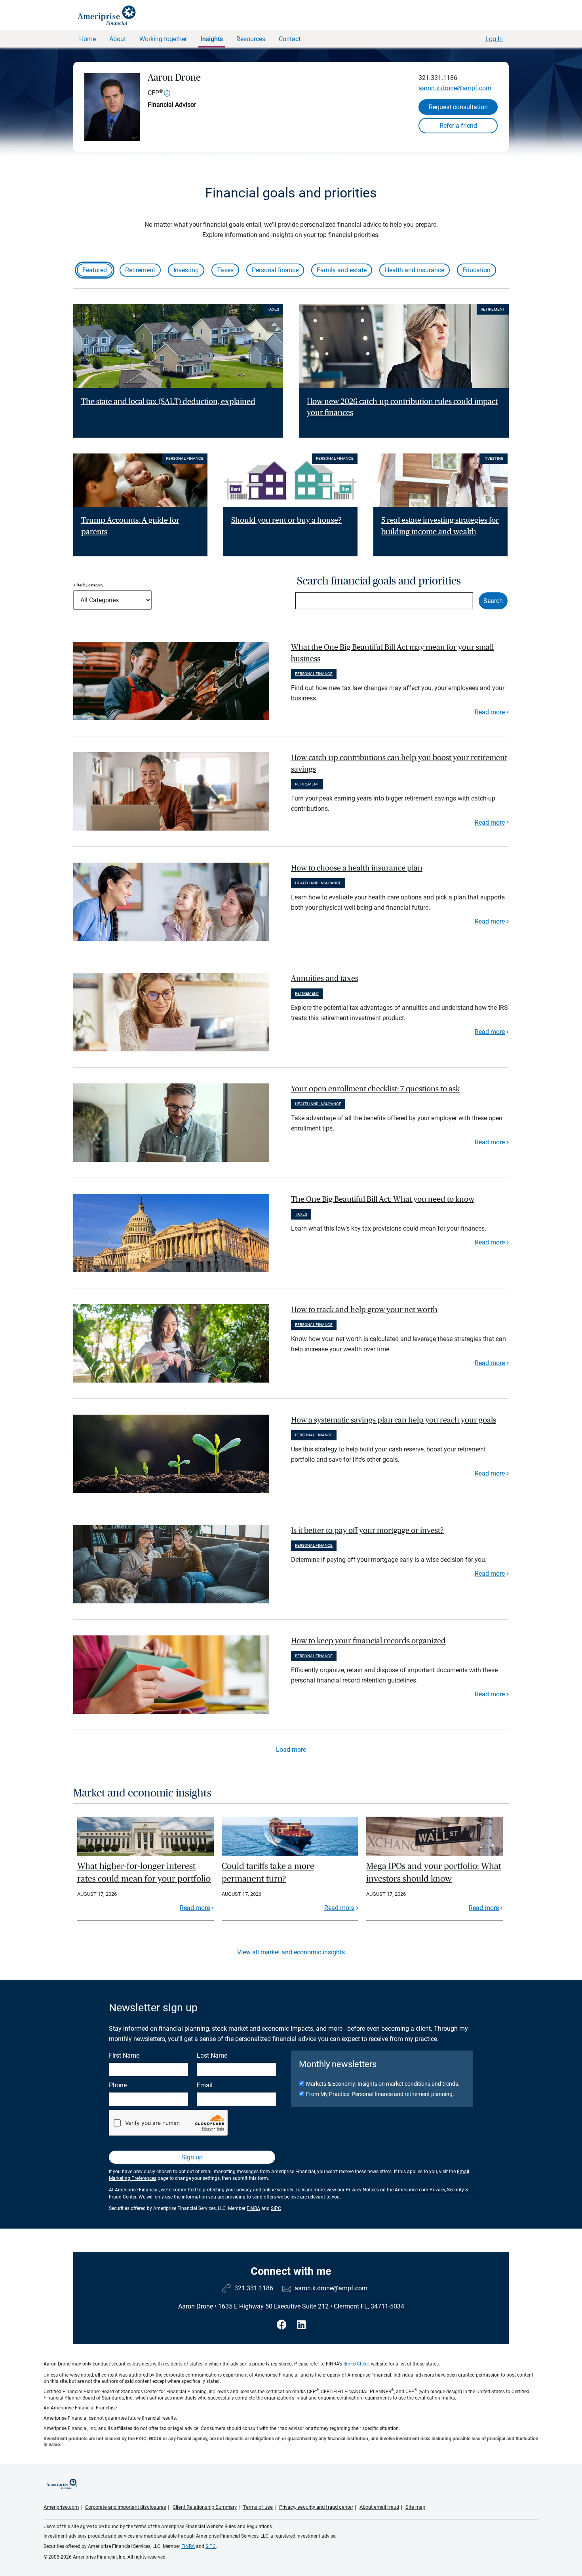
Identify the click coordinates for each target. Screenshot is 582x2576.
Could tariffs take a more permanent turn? (268, 1872)
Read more (490, 712)
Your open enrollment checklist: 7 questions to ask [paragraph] (375, 1089)
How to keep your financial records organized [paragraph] (368, 1641)
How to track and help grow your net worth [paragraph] (364, 1310)
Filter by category (89, 585)
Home (87, 39)
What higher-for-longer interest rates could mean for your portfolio (144, 1872)
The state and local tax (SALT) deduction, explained (168, 402)
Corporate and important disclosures (126, 2507)
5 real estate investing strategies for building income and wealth (440, 526)
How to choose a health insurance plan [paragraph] (357, 868)
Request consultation (458, 107)
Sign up (192, 2157)
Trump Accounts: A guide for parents (130, 526)
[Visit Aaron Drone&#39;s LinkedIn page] (301, 2325)
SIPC (276, 2208)
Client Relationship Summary (205, 2507)
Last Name (212, 2055)
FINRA (253, 2208)
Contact (290, 39)
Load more (291, 1750)
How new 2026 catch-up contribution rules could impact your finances (402, 407)
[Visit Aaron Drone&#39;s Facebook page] (283, 2325)
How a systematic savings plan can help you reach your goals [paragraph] (394, 1420)
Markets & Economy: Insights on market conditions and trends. (383, 2084)
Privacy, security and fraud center (316, 2507)
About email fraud (379, 2507)
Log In (494, 39)
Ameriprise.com (61, 2507)
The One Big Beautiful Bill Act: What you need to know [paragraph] (383, 1199)
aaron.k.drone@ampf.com (455, 88)
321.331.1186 (438, 78)
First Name (124, 2055)
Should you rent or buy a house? (286, 520)
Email (205, 2085)
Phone (118, 2085)
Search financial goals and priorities (379, 581)
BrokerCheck (357, 2364)
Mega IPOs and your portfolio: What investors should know (434, 1872)
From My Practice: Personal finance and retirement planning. (380, 2094)
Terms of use (258, 2507)
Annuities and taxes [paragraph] (325, 979)
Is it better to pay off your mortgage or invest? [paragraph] (367, 1531)
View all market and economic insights (291, 1952)
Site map (415, 2507)
